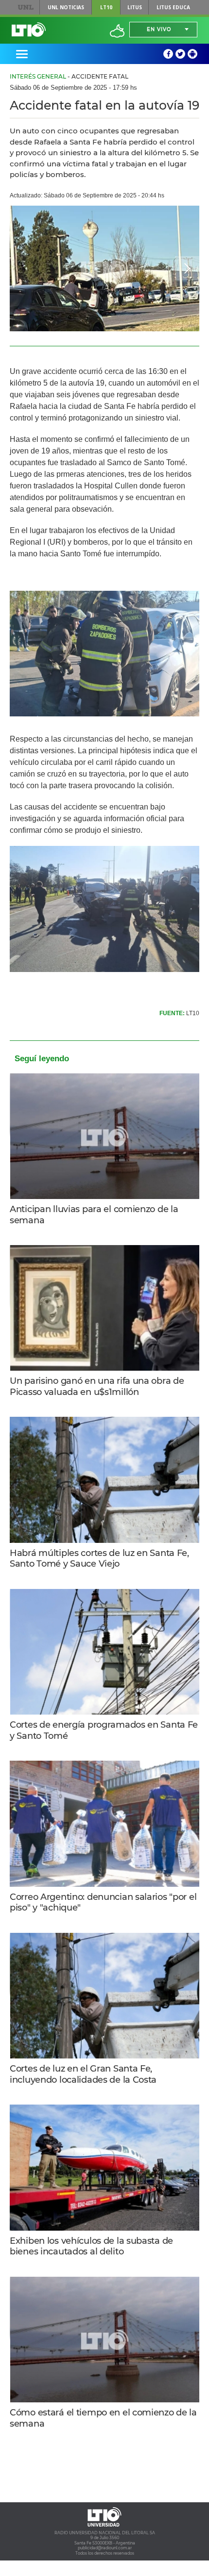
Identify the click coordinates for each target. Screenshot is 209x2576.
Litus (135, 7)
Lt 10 (29, 30)
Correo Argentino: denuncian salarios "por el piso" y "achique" (103, 1903)
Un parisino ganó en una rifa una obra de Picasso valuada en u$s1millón (97, 1386)
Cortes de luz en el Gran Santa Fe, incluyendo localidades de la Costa (83, 2074)
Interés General (38, 76)
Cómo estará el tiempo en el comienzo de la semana (103, 2418)
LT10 (106, 7)
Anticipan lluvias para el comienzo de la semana (94, 1215)
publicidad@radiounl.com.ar (105, 2548)
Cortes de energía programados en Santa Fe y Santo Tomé (104, 1730)
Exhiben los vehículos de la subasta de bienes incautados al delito (91, 2246)
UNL (26, 7)
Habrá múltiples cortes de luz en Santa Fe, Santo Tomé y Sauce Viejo (99, 1559)
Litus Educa (173, 7)
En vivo (159, 29)
